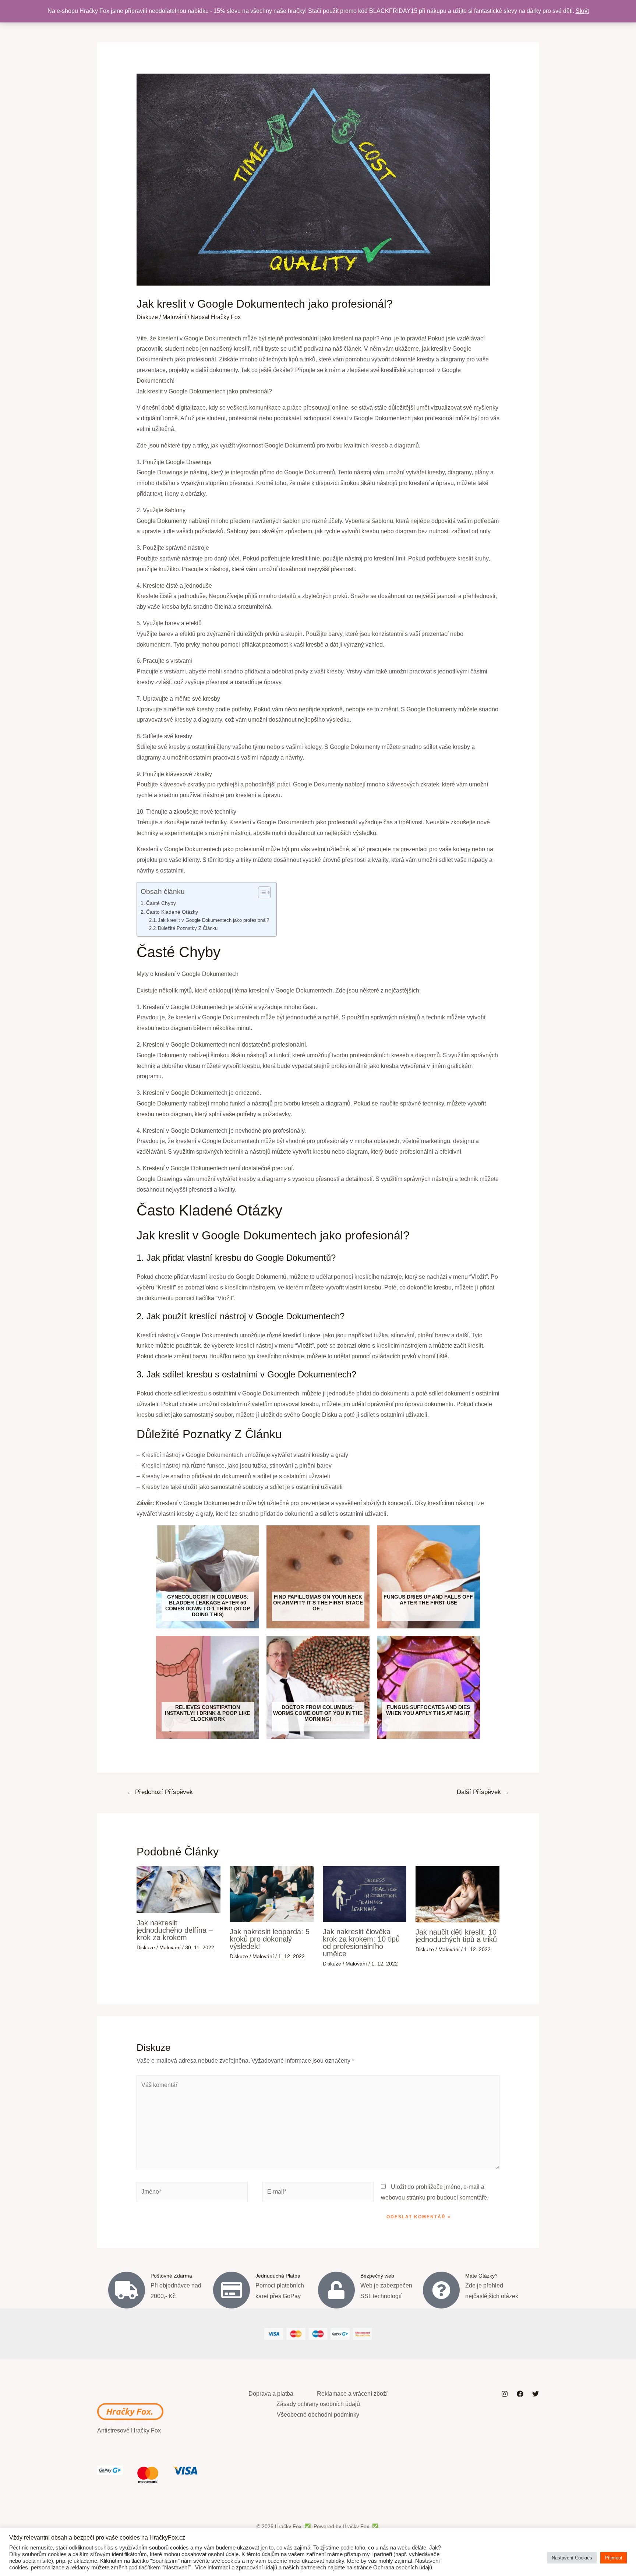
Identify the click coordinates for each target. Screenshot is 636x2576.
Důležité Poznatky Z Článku (188, 928)
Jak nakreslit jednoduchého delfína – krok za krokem (175, 1930)
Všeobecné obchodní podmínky (318, 2415)
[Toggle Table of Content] (261, 892)
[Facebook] (520, 2394)
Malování (174, 317)
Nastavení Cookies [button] (572, 2558)
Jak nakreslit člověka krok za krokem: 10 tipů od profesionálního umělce (361, 1943)
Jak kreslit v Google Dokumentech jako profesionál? (213, 920)
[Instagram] (505, 2394)
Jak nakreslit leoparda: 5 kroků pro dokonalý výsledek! (270, 1939)
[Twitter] (536, 2394)
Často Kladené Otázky (172, 912)
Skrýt (582, 11)
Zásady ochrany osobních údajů (318, 2404)
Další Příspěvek (483, 1792)
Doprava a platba (271, 2394)
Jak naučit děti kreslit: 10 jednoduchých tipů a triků (456, 1936)
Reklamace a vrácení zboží (352, 2394)
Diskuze (147, 317)
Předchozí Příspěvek (160, 1792)
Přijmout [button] (614, 2558)
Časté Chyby (161, 903)
